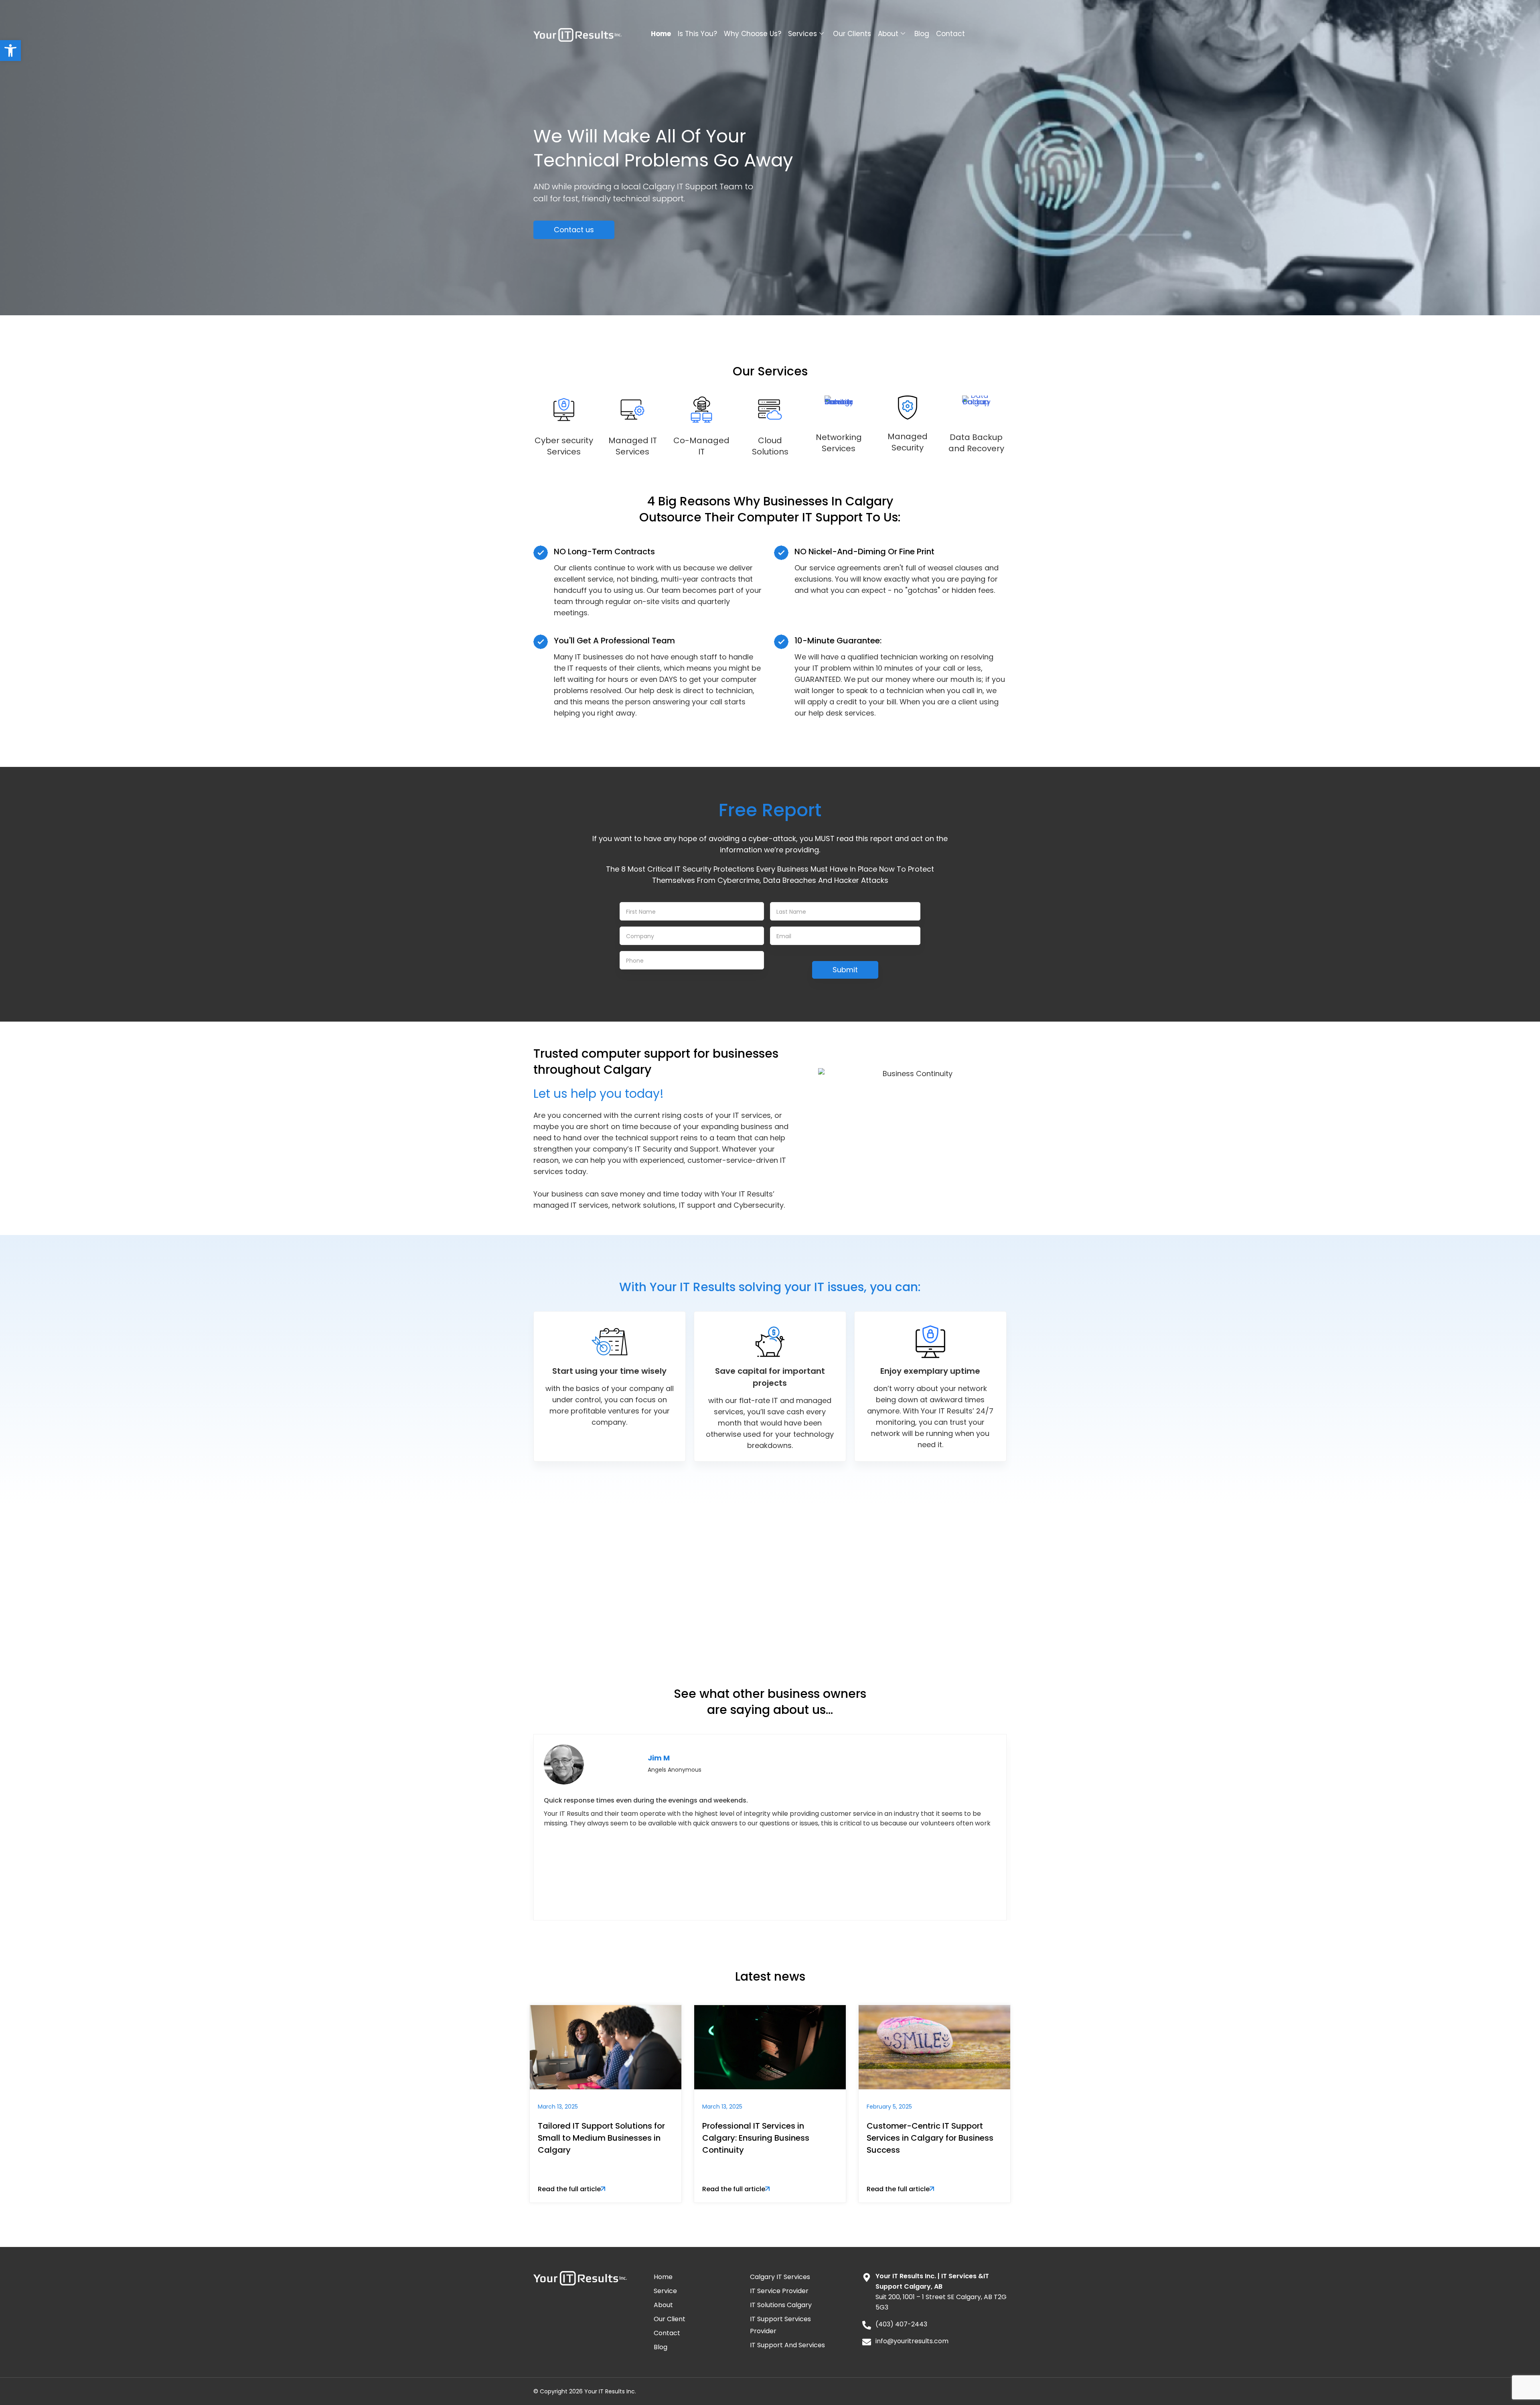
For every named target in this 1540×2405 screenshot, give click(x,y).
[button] (10, 51)
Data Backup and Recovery (976, 443)
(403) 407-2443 (812, 1607)
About (888, 34)
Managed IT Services (633, 446)
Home (661, 34)
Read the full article (569, 2189)
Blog (922, 34)
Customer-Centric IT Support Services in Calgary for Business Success (930, 2138)
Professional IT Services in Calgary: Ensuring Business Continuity (756, 2138)
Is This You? (697, 34)
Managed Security (908, 442)
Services (802, 34)
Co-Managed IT (701, 446)
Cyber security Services (564, 446)
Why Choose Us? (753, 34)
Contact (950, 34)
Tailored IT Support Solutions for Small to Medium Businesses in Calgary (601, 2138)
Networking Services (839, 443)
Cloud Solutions (770, 446)
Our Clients (852, 34)
